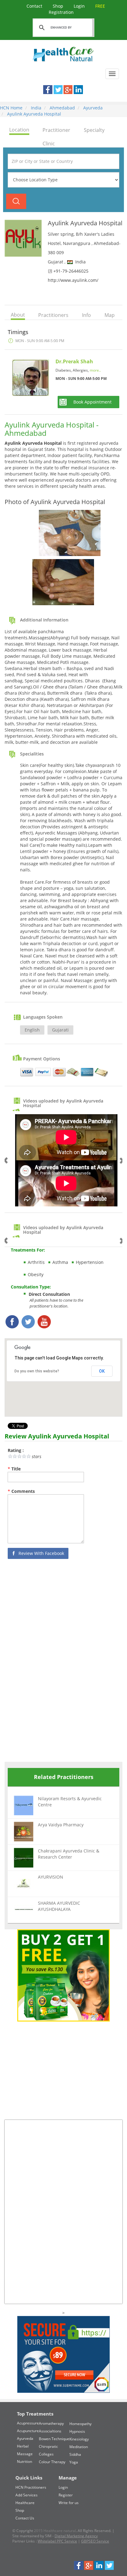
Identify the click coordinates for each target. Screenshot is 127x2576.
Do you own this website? (37, 1371)
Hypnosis (77, 2431)
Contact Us (25, 2518)
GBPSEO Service (95, 2541)
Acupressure (28, 2423)
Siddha (75, 2454)
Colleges (46, 2454)
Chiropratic (48, 2446)
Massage (25, 2454)
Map (110, 315)
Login (80, 6)
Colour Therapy (52, 2462)
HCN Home (11, 108)
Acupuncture (28, 2431)
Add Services (27, 2495)
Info (86, 315)
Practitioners (53, 315)
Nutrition (25, 2462)
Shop (59, 6)
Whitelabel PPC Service (57, 2541)
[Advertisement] (51, 1662)
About (18, 315)
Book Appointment (92, 402)
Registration (77, 9)
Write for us (69, 2503)
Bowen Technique (54, 2439)
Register (66, 2495)
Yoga (74, 2462)
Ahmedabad (62, 108)
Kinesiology (79, 2439)
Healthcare (25, 2503)
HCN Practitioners (31, 2487)
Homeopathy (80, 2424)
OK (102, 1371)
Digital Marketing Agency (76, 2536)
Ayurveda (92, 108)
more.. (95, 370)
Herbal (23, 2446)
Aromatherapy (51, 2423)
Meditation (79, 2447)
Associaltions (50, 2431)
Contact (35, 6)
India (35, 108)
